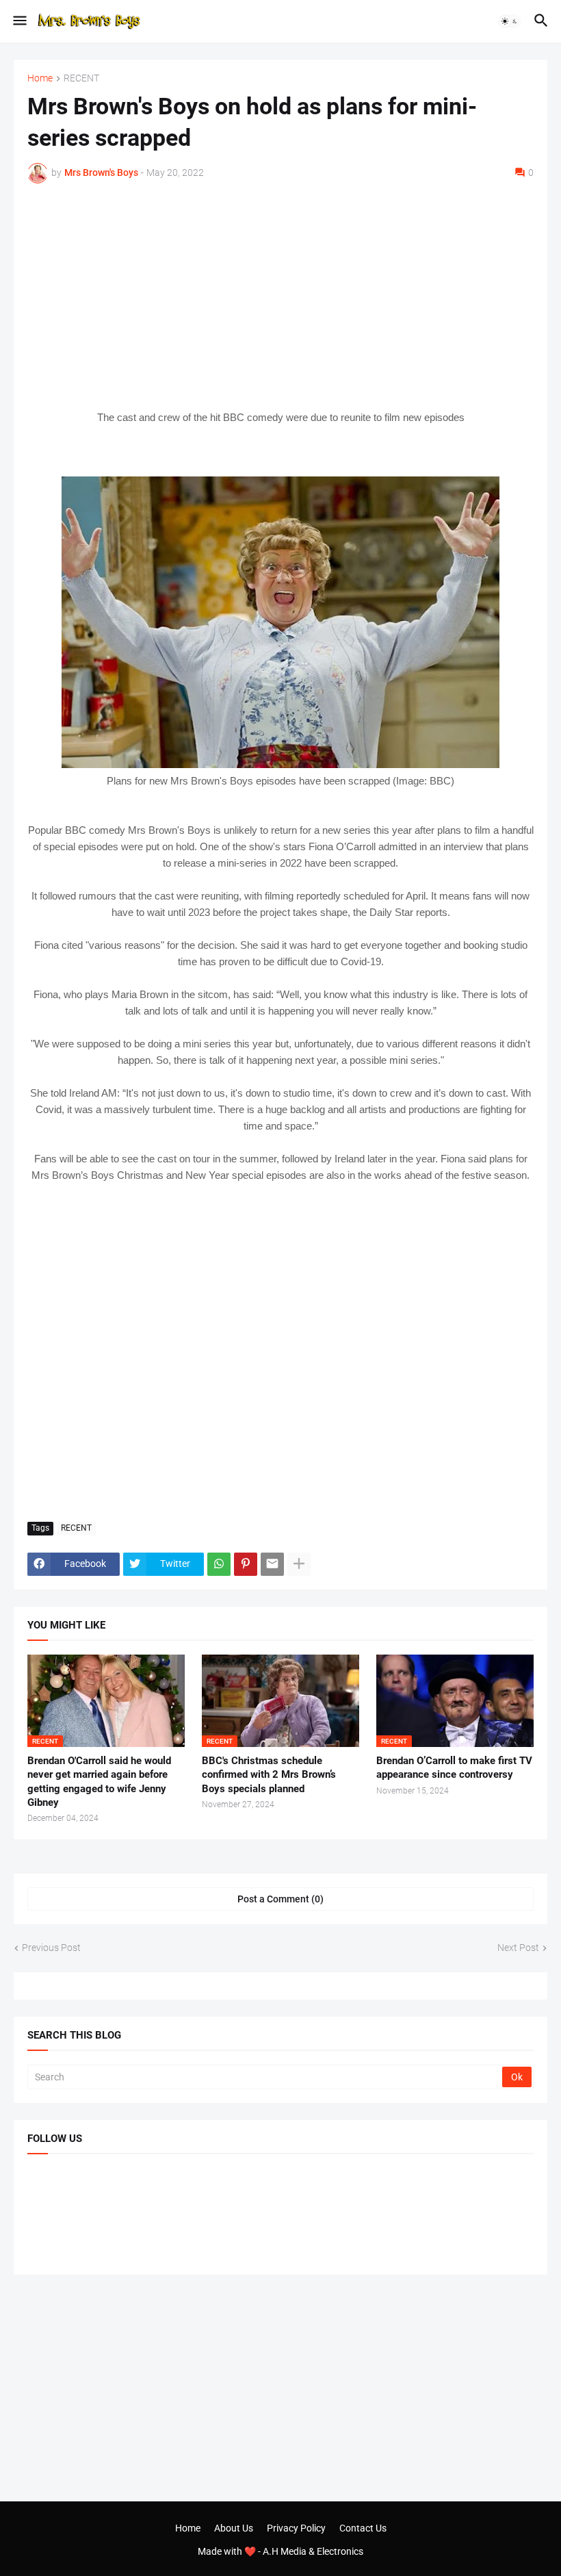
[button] (19, 21)
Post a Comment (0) (280, 1899)
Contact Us (363, 2528)
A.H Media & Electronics (313, 2551)
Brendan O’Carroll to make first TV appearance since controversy (454, 1768)
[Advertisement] (280, 296)
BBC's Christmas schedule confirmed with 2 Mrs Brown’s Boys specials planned (269, 1775)
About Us (234, 2528)
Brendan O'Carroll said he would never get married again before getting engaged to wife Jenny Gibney (99, 1782)
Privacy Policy (296, 2528)
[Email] (272, 1564)
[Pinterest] (246, 1564)
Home (40, 78)
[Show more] (299, 1564)
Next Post (518, 1948)
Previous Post (51, 1948)
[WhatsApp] (219, 1564)
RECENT (81, 78)
